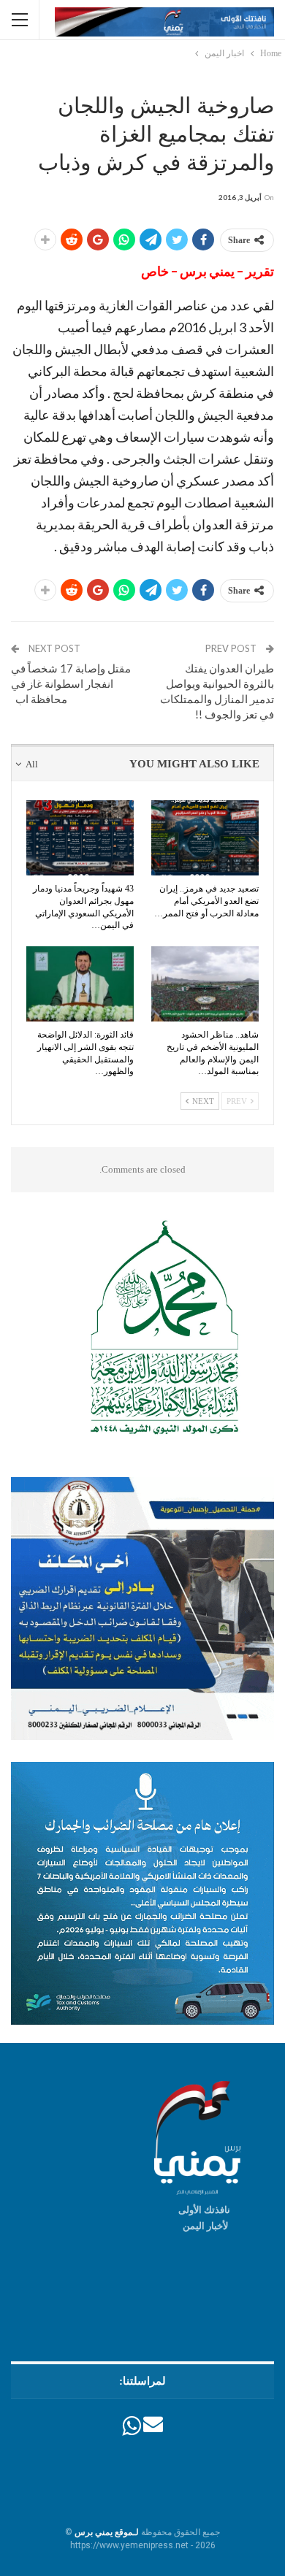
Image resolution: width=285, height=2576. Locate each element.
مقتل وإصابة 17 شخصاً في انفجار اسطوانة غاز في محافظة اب (71, 683)
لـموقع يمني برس (107, 2532)
